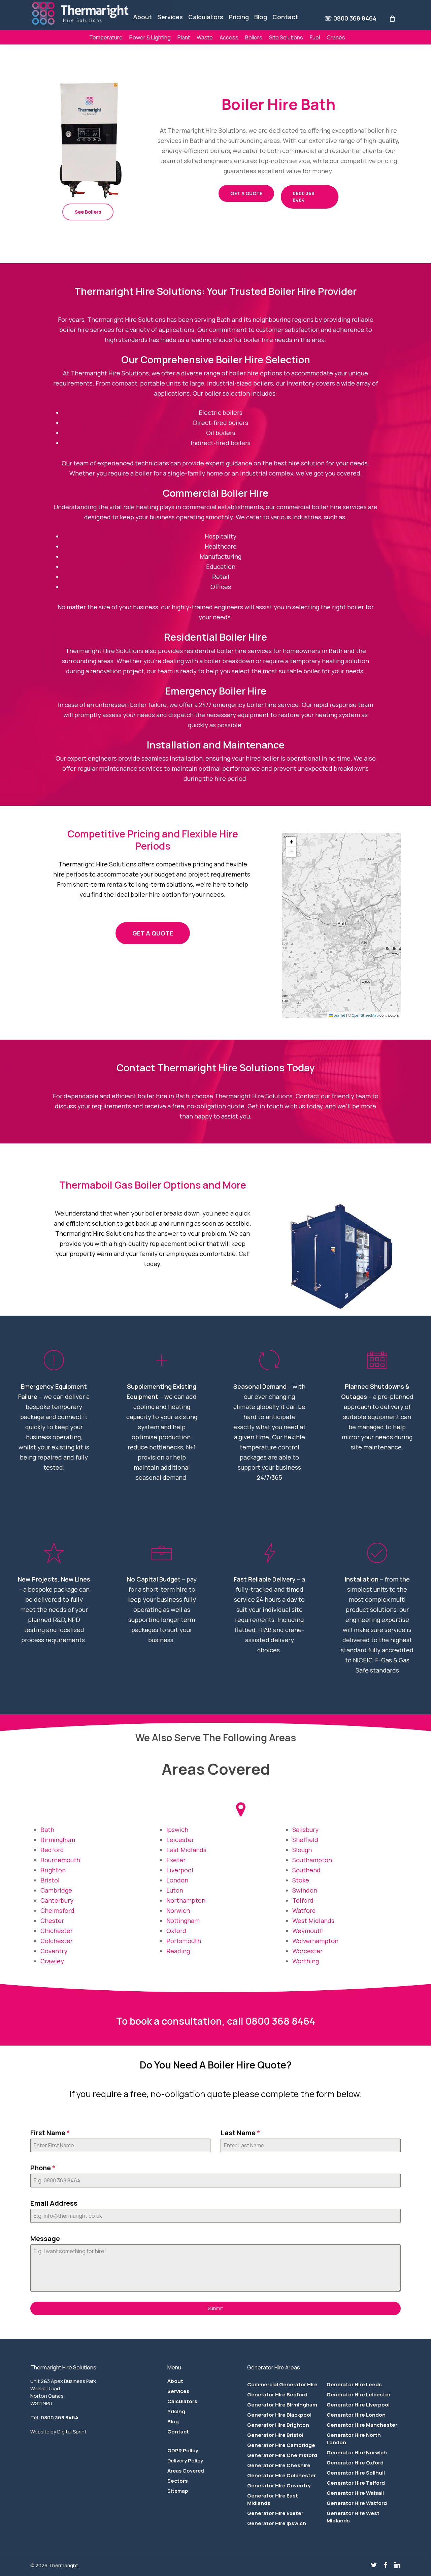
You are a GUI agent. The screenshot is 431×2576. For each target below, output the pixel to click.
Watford (304, 1910)
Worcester (307, 1951)
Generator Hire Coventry (279, 2486)
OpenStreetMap (365, 1015)
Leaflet (339, 1015)
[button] (88, 212)
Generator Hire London (356, 2415)
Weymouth (308, 1931)
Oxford (176, 1931)
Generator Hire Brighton (278, 2425)
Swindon (305, 1890)
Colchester (57, 1941)
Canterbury (57, 1900)
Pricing (176, 2411)
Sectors (178, 2481)
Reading (178, 1951)
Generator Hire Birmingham (282, 2405)
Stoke (301, 1880)
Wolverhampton (315, 1941)
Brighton (53, 1870)
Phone (43, 2168)
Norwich (178, 1910)
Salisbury (305, 1830)
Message (45, 2238)
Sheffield (305, 1840)
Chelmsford (57, 1910)
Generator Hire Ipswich (277, 2523)
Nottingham (183, 1921)
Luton (175, 1890)
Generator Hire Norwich (357, 2452)
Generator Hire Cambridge (281, 2445)
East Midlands (186, 1850)
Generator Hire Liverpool (358, 2405)
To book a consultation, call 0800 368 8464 (216, 2021)
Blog (173, 2421)
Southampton (312, 1860)
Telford (303, 1900)
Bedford (52, 1850)
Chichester (57, 1931)
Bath (47, 1830)
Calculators (182, 2401)
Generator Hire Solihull (356, 2473)
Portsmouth (184, 1941)
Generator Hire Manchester (362, 2425)
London (177, 1880)
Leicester (180, 1840)
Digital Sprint (72, 2432)
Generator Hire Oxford (355, 2463)
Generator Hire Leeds (354, 2384)
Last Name (240, 2133)
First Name (50, 2133)
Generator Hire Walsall (355, 2493)
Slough (302, 1850)
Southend (306, 1870)
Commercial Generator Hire (282, 2384)
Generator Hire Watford (357, 2503)
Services (178, 2391)
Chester (52, 1921)
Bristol (50, 1880)
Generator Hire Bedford (277, 2395)
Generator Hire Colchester (281, 2475)
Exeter (176, 1860)
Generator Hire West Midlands (353, 2517)
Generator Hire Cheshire (279, 2465)
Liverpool (180, 1870)
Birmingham (58, 1840)
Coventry (55, 1951)
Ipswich (177, 1830)
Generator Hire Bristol (275, 2435)
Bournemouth (60, 1860)
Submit (215, 2308)
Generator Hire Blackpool (279, 2415)
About (175, 2381)
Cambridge (56, 1890)
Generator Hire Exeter (275, 2513)
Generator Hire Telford (356, 2483)
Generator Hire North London (354, 2439)
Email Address (54, 2203)
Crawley (52, 1961)
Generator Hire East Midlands (273, 2499)
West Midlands (313, 1921)
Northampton (186, 1900)
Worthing (306, 1961)
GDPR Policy (183, 2450)
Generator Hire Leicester (359, 2395)
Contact (178, 2432)
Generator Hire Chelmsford (282, 2455)
